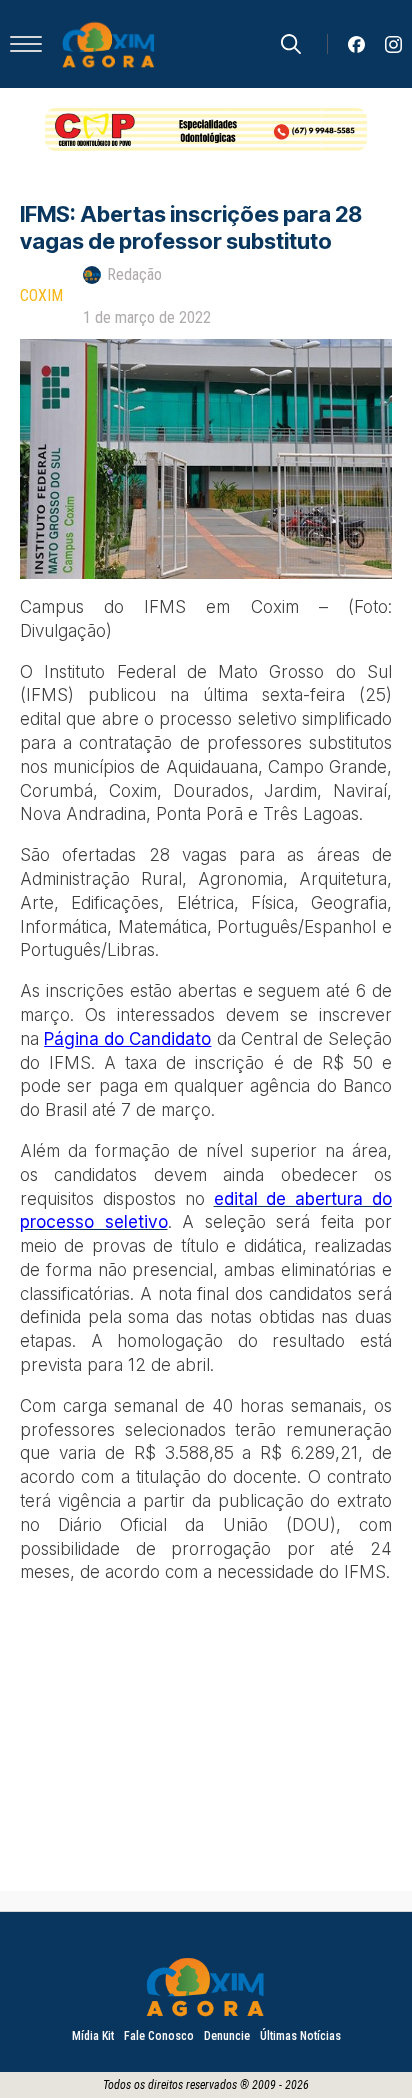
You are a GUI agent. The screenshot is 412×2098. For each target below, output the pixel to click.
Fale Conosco (159, 2036)
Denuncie (227, 2036)
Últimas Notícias (300, 2036)
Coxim (41, 295)
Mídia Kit (93, 2036)
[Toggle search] (291, 44)
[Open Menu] (26, 44)
